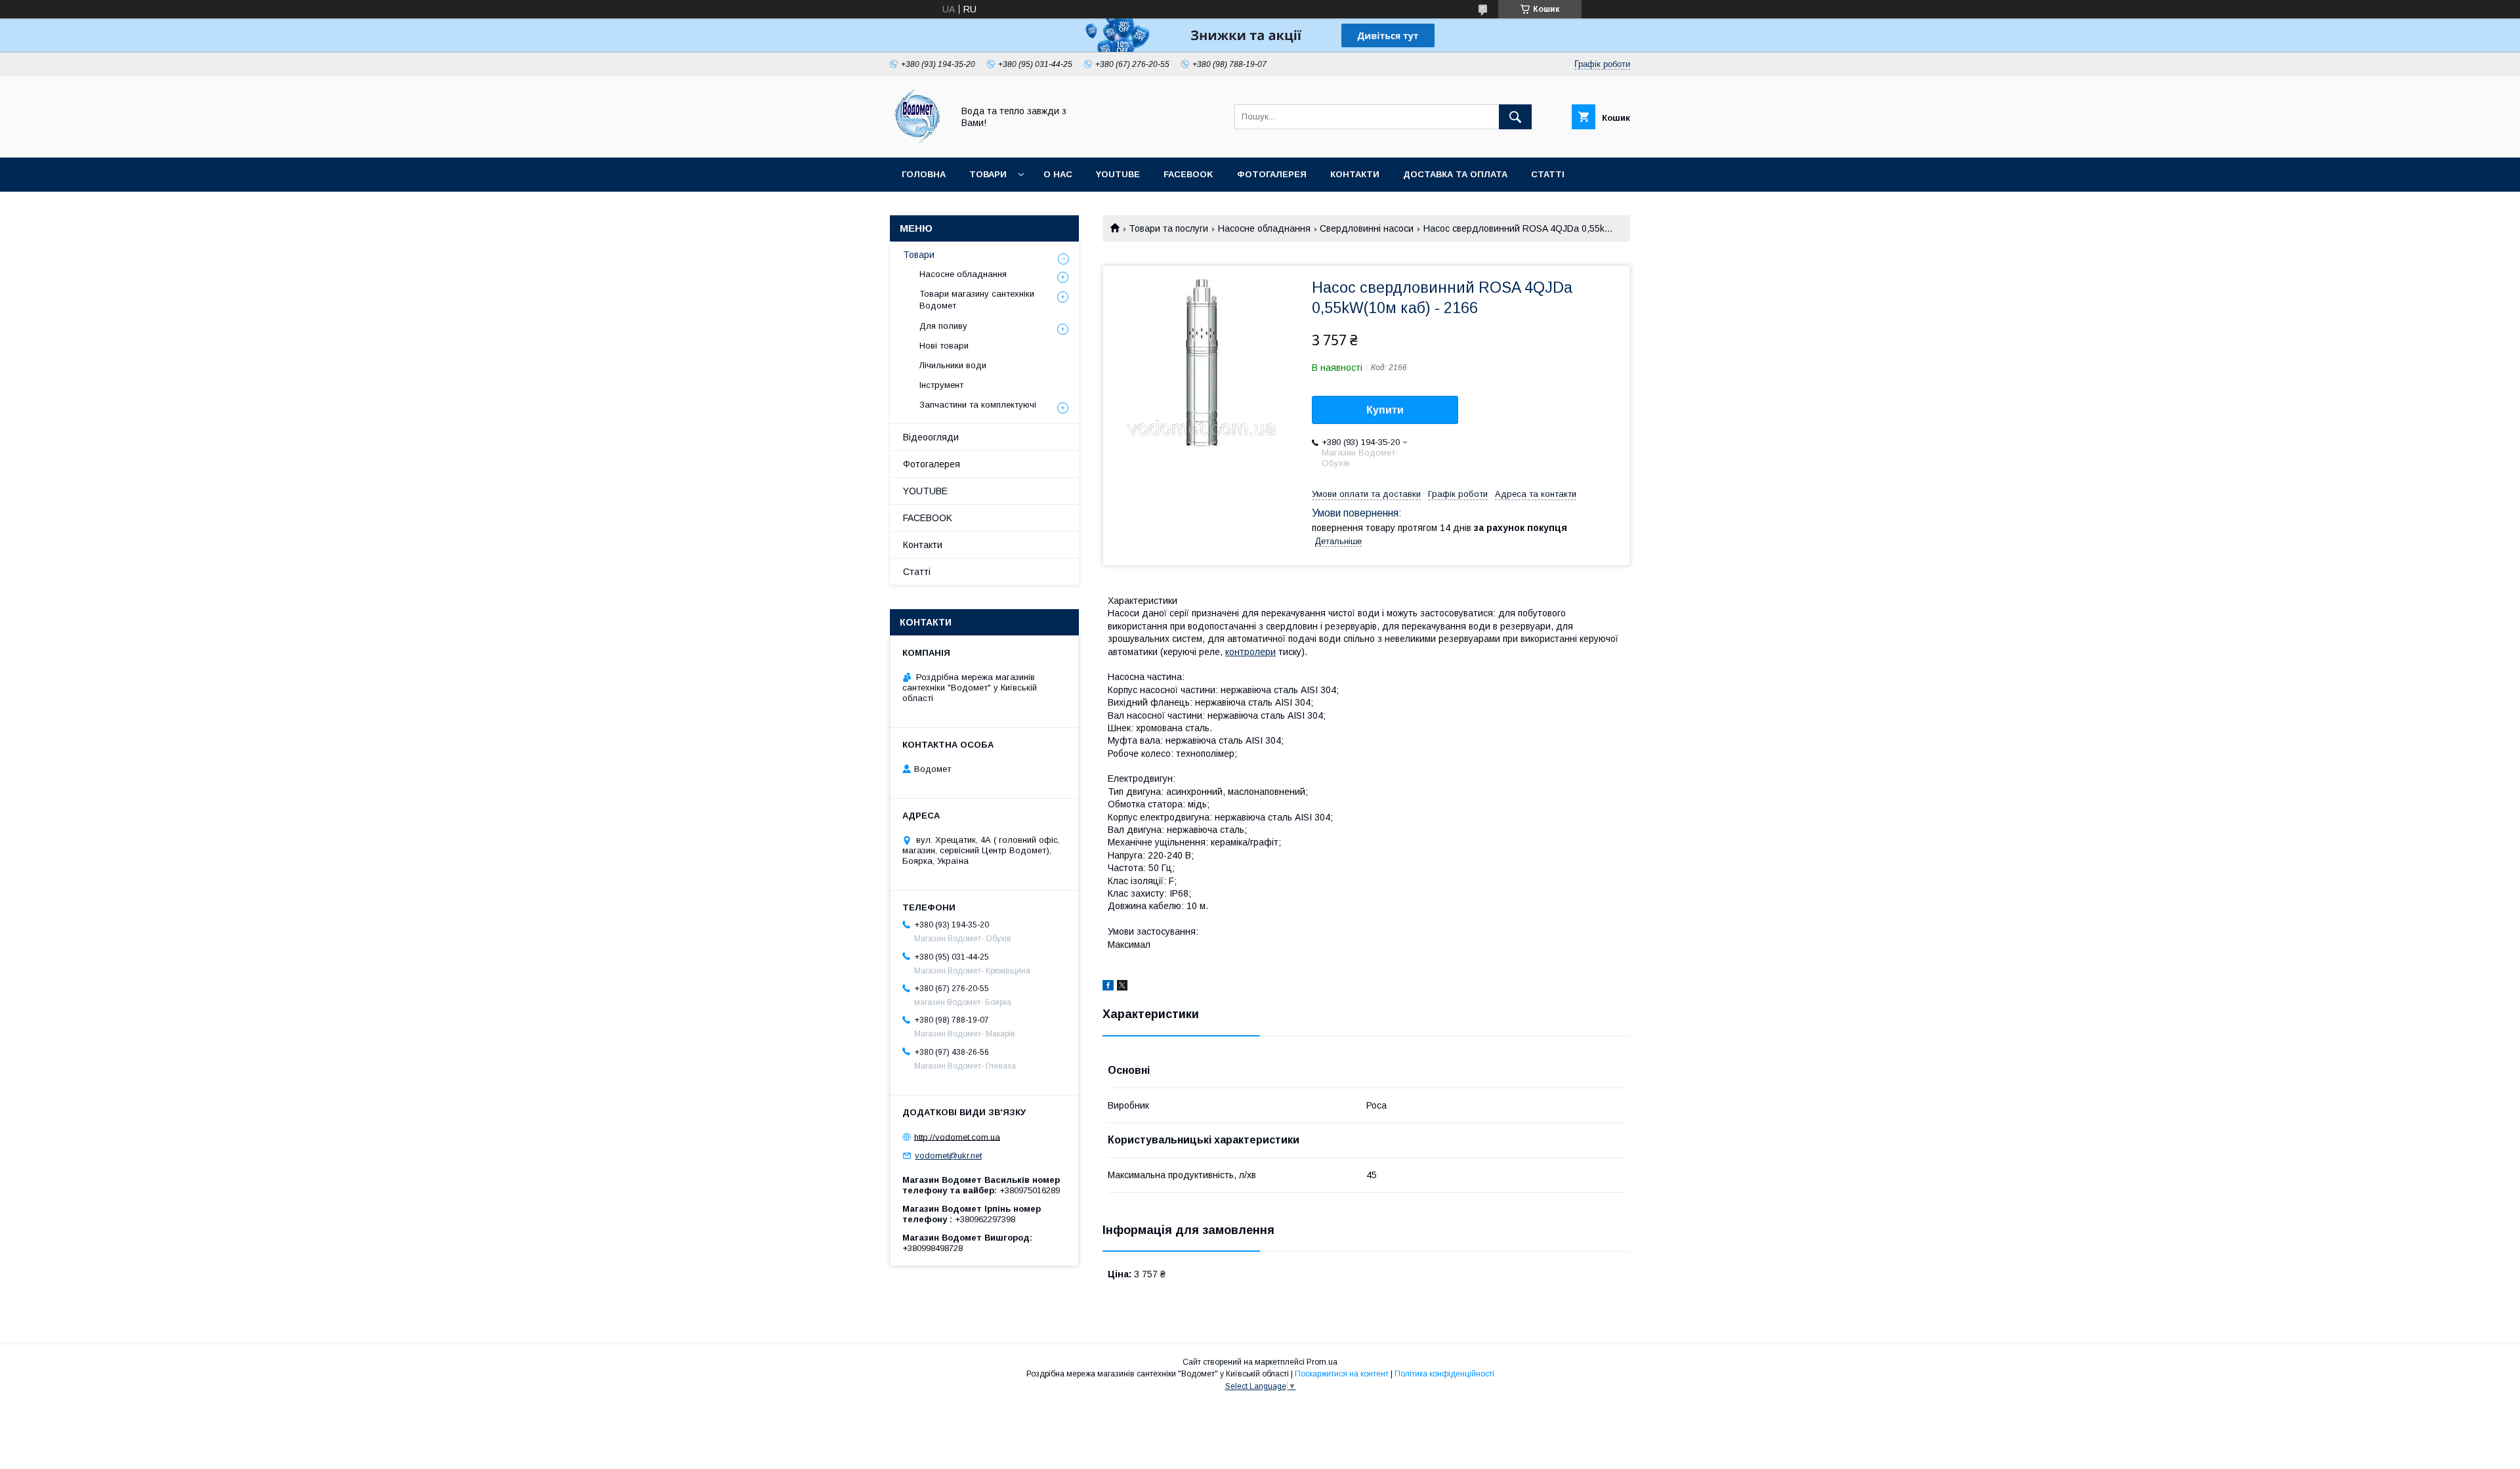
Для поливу (943, 326)
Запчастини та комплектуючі (978, 405)
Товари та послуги (1168, 228)
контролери (1250, 652)
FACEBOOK (1188, 174)
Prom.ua (1322, 1362)
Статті (1548, 174)
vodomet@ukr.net (948, 1156)
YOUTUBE (1118, 174)
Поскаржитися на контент (1342, 1374)
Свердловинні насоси (1367, 228)
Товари (988, 174)
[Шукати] (1515, 117)
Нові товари (944, 346)
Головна (924, 174)
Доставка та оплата (1455, 174)
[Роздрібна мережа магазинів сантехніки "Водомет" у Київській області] (918, 140)
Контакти (1355, 174)
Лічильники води (953, 365)
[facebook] (1108, 987)
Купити (1385, 410)
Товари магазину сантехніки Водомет (977, 300)
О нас (1058, 174)
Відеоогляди (931, 437)
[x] (1122, 987)
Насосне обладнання (1264, 228)
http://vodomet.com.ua (957, 1137)
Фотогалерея (1272, 174)
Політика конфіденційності (1444, 1374)
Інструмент (941, 385)
